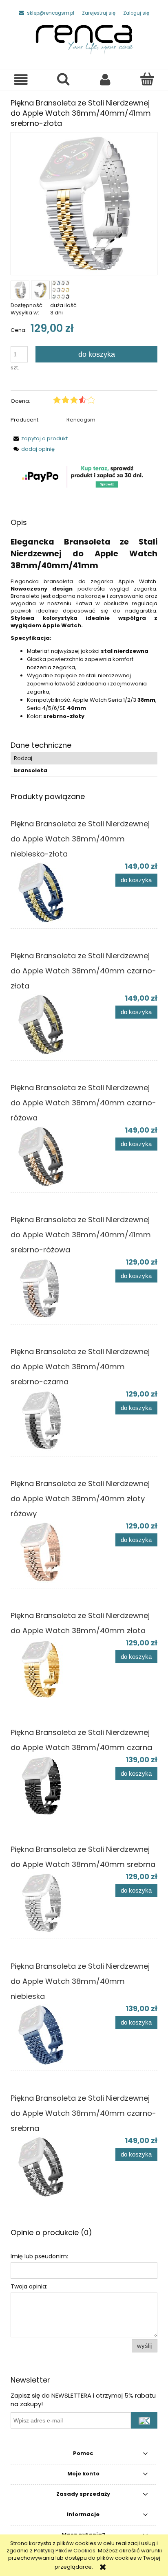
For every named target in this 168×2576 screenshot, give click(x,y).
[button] (21, 80)
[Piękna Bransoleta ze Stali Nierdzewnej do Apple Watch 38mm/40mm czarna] (47, 1786)
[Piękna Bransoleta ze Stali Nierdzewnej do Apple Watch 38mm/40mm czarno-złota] (47, 1024)
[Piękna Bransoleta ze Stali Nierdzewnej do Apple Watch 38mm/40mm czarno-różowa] (47, 1156)
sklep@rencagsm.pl (51, 13)
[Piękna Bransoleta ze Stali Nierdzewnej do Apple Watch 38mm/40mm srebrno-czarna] (47, 1420)
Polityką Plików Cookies (65, 2551)
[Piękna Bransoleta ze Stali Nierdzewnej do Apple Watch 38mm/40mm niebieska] (47, 2035)
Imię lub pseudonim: (39, 2256)
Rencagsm (81, 420)
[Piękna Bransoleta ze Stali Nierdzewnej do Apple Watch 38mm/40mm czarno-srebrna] (47, 2167)
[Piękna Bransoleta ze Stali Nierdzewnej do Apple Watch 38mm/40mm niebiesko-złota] (47, 892)
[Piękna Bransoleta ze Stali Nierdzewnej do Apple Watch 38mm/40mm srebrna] (47, 1903)
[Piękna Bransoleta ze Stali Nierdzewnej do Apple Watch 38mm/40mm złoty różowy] (47, 1552)
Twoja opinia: (29, 2286)
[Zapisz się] (144, 2420)
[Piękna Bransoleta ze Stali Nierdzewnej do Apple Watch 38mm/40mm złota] (47, 1669)
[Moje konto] (105, 80)
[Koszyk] (147, 79)
